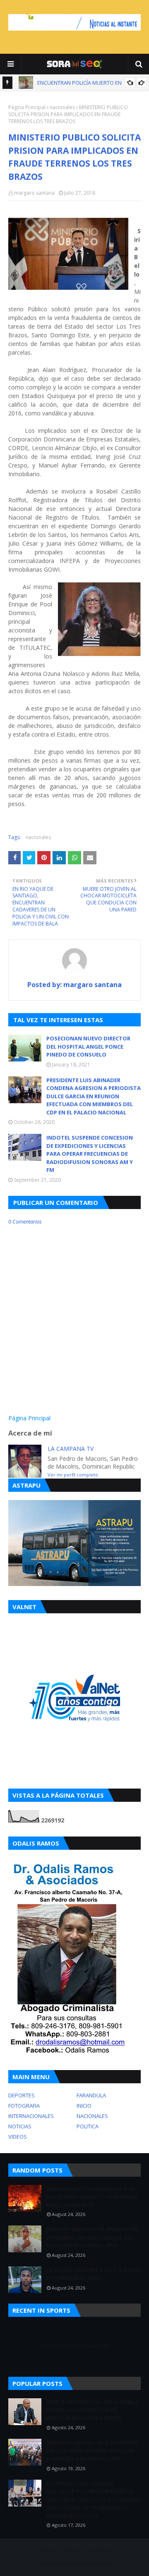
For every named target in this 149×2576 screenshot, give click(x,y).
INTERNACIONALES (31, 2116)
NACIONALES (92, 2116)
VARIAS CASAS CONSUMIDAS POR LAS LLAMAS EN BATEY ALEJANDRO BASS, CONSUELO (92, 2197)
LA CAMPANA (95, 2564)
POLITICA (88, 2126)
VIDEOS (18, 2137)
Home (47, 2551)
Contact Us (99, 2551)
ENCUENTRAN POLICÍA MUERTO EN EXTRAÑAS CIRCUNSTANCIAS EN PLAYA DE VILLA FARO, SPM (92, 2237)
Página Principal (27, 107)
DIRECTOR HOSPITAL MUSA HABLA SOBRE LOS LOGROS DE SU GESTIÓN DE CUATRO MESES (93, 2410)
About (70, 2551)
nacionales (62, 107)
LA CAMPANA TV (71, 1449)
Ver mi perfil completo (73, 1475)
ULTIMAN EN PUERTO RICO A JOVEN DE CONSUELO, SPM (93, 2274)
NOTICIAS (20, 2126)
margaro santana (34, 193)
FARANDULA (91, 2095)
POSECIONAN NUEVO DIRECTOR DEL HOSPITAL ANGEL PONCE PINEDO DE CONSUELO (88, 1046)
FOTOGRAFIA (24, 2106)
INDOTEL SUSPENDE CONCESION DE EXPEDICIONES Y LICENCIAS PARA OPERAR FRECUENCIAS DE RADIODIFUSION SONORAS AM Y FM (90, 1154)
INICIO (84, 2106)
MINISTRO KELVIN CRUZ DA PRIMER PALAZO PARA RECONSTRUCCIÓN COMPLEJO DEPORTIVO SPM (93, 2451)
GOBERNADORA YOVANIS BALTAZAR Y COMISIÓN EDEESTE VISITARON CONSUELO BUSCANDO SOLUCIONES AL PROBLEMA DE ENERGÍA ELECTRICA (93, 2500)
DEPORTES (22, 2095)
